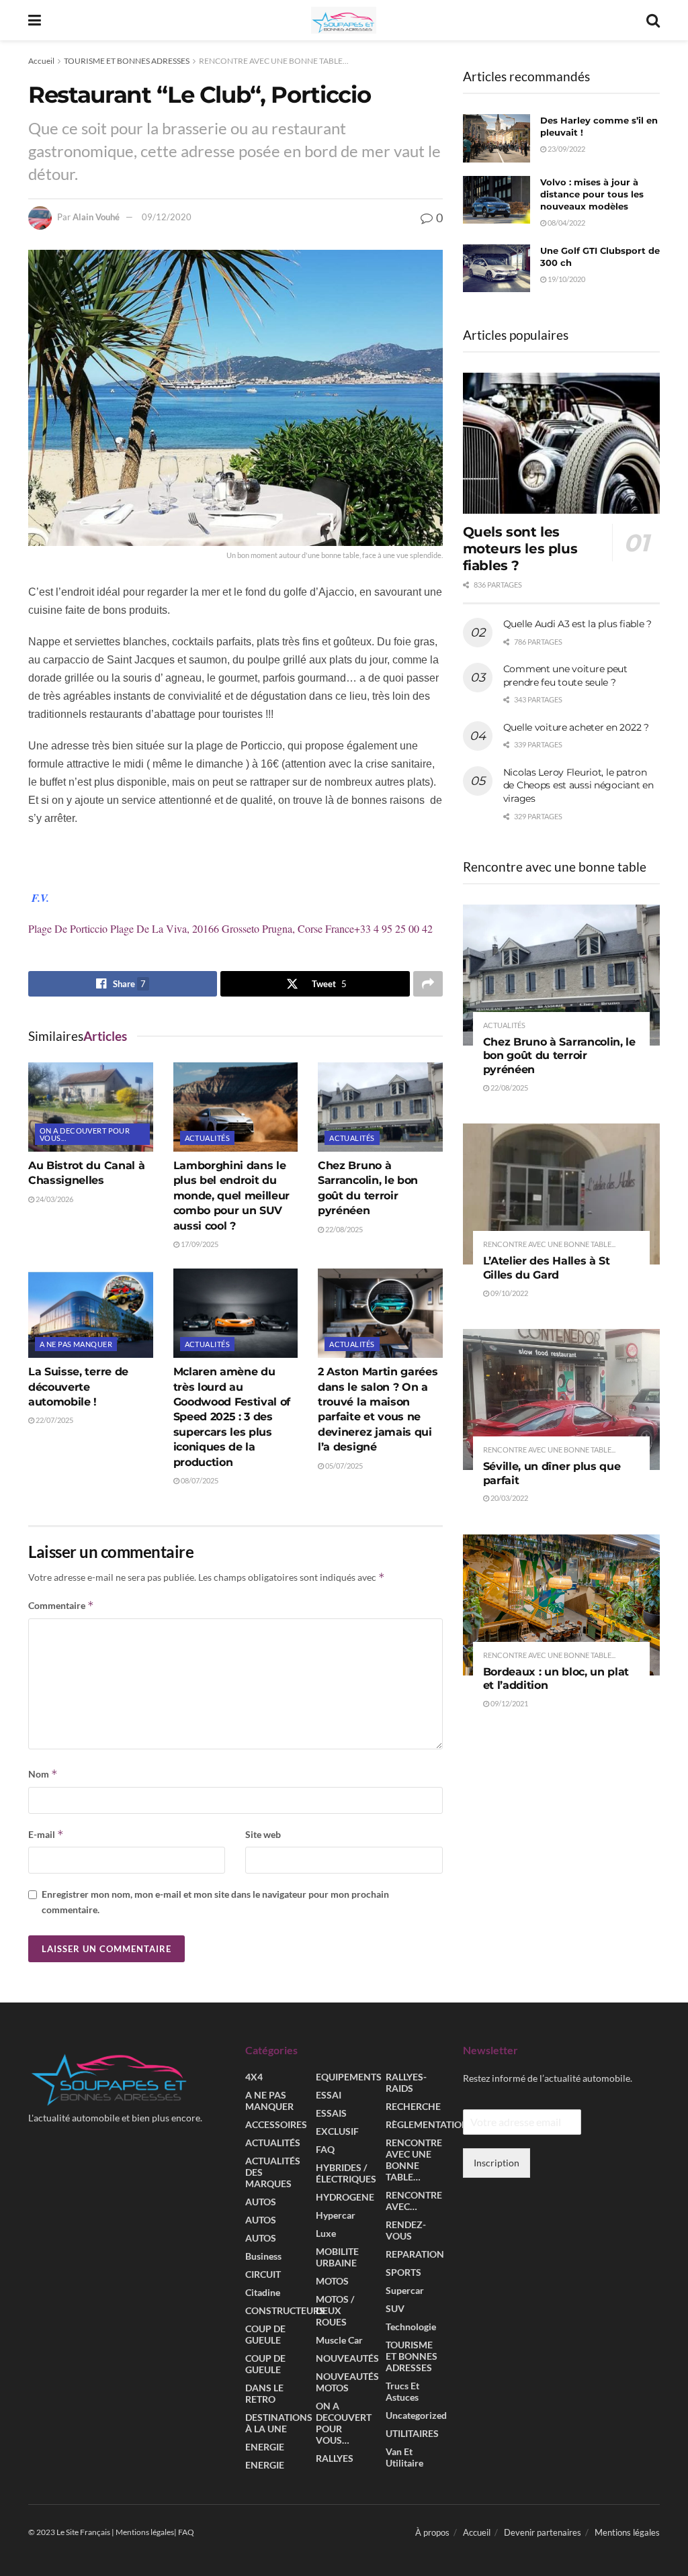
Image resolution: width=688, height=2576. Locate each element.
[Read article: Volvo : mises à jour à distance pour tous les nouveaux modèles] (497, 200)
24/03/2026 (54, 1199)
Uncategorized (416, 2415)
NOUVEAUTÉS (347, 2358)
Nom (43, 1774)
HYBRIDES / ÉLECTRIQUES (346, 2173)
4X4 (254, 2077)
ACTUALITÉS (207, 1138)
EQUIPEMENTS (349, 2077)
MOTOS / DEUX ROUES (335, 2310)
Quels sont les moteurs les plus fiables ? (520, 549)
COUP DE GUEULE (265, 2334)
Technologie (411, 2327)
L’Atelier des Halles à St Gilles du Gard (547, 1268)
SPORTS (403, 2272)
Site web (263, 1834)
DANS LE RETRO (264, 2393)
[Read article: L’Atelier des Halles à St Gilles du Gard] (561, 1194)
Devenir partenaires (543, 2532)
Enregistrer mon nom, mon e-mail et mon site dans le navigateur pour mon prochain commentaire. (215, 1901)
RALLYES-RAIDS (406, 2082)
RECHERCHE (413, 2106)
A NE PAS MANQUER (76, 1344)
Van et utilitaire (404, 2457)
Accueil (41, 61)
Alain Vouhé (96, 217)
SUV (395, 2308)
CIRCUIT (263, 2274)
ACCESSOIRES (276, 2124)
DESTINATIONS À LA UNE (279, 2423)
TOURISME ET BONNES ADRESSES (127, 61)
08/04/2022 (566, 223)
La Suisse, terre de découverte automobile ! (78, 1387)
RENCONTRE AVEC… (414, 2201)
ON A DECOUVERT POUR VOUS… (344, 2423)
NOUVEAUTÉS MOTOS (347, 2382)
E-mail (46, 1834)
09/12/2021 (509, 1703)
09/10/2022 (509, 1293)
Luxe (326, 2233)
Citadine (263, 2292)
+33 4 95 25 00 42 (393, 928)
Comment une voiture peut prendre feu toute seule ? (565, 676)
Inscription (497, 2163)
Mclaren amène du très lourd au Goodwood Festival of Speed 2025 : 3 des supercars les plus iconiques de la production (232, 1417)
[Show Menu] (35, 20)
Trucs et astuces (402, 2391)
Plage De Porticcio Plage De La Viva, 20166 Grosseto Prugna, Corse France (191, 928)
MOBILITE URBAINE (337, 2257)
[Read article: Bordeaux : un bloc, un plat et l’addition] (561, 1605)
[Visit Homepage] (344, 20)
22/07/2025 (54, 1420)
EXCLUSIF (337, 2131)
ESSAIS (331, 2113)
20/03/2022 (509, 1498)
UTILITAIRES (412, 2433)
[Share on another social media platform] (428, 984)
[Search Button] (653, 20)
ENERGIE (265, 2447)
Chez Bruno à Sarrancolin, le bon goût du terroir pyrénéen (559, 1056)
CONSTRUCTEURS (285, 2310)
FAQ (325, 2149)
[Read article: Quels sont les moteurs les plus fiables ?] (561, 443)
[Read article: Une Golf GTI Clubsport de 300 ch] (497, 269)
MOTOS (332, 2281)
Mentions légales (627, 2532)
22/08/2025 (343, 1229)
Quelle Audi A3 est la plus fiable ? (577, 624)
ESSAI (329, 2095)
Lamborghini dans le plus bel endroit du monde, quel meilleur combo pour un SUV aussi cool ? (232, 1196)
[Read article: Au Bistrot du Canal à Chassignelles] (91, 1107)
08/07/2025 (199, 1480)
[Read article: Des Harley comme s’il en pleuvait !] (497, 138)
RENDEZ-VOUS (406, 2230)
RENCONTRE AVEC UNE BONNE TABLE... (274, 61)
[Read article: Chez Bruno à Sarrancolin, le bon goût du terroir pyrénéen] (380, 1107)
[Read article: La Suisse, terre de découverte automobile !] (91, 1313)
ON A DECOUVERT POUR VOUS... (85, 1134)
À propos (432, 2532)
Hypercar (336, 2215)
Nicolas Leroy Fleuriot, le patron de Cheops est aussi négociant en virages (578, 785)
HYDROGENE (345, 2197)
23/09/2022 (566, 149)
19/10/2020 (566, 279)
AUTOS (261, 2202)
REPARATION (415, 2254)
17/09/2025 (199, 1244)
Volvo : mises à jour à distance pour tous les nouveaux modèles (592, 194)
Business (263, 2256)
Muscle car (339, 2340)
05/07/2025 (343, 1466)
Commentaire (61, 1605)
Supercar (405, 2290)
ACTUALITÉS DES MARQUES (273, 2172)
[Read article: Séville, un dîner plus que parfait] (561, 1399)
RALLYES (335, 2458)
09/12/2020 (167, 217)
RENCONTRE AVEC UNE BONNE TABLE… (414, 2160)
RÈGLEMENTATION (427, 2124)
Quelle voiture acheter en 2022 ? (576, 727)
